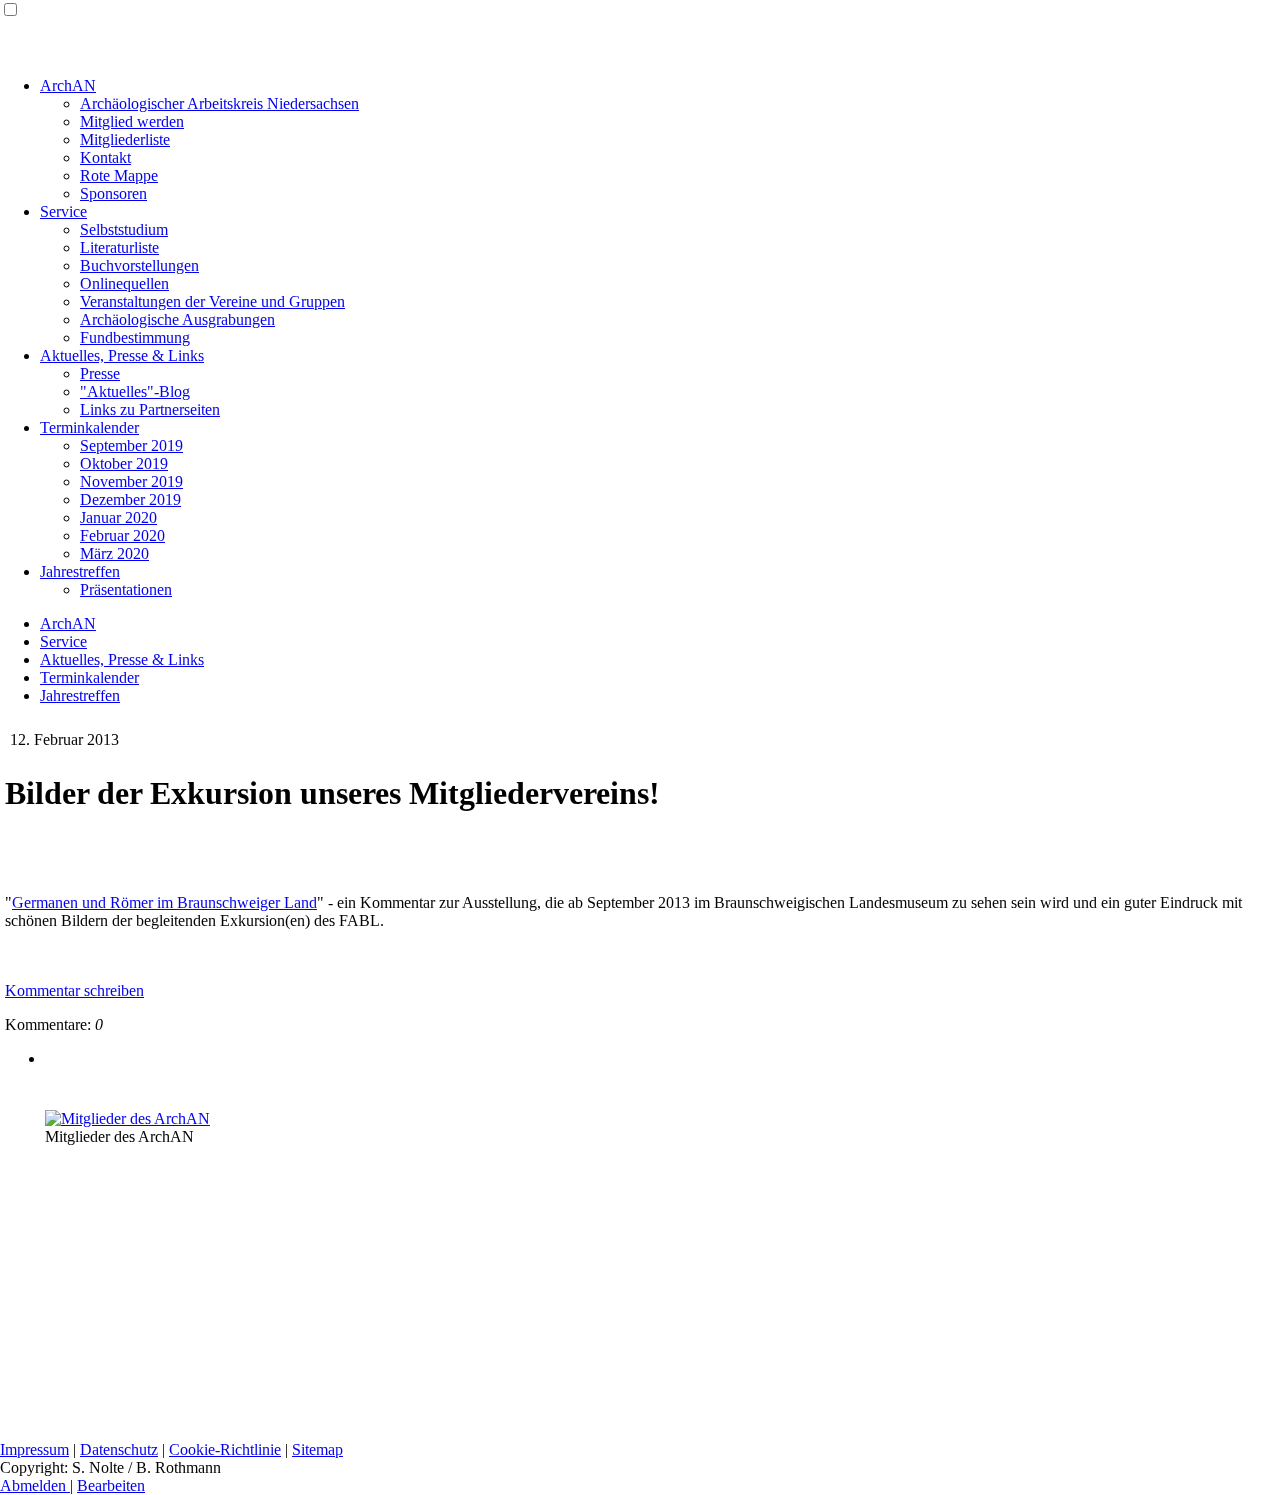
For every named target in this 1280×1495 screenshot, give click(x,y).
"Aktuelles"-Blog (135, 391)
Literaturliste (119, 247)
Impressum (34, 1449)
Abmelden (35, 1485)
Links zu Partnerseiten (150, 409)
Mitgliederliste (125, 139)
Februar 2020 (122, 535)
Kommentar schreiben (74, 990)
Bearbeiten (111, 1485)
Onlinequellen (124, 283)
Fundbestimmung (135, 337)
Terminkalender (89, 427)
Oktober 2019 (124, 463)
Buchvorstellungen (139, 265)
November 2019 (131, 481)
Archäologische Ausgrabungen (177, 319)
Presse (100, 373)
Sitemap (317, 1449)
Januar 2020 (118, 517)
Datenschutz (119, 1449)
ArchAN (68, 85)
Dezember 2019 (130, 499)
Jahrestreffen (80, 571)
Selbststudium (124, 229)
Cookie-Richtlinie (225, 1449)
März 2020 (114, 553)
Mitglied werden (132, 121)
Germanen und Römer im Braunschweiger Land (164, 902)
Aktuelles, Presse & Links (122, 355)
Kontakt (105, 157)
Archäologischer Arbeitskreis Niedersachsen (219, 103)
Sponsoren (113, 193)
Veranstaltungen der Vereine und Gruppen (212, 301)
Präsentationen (126, 589)
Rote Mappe (119, 175)
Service (63, 211)
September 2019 (131, 445)
